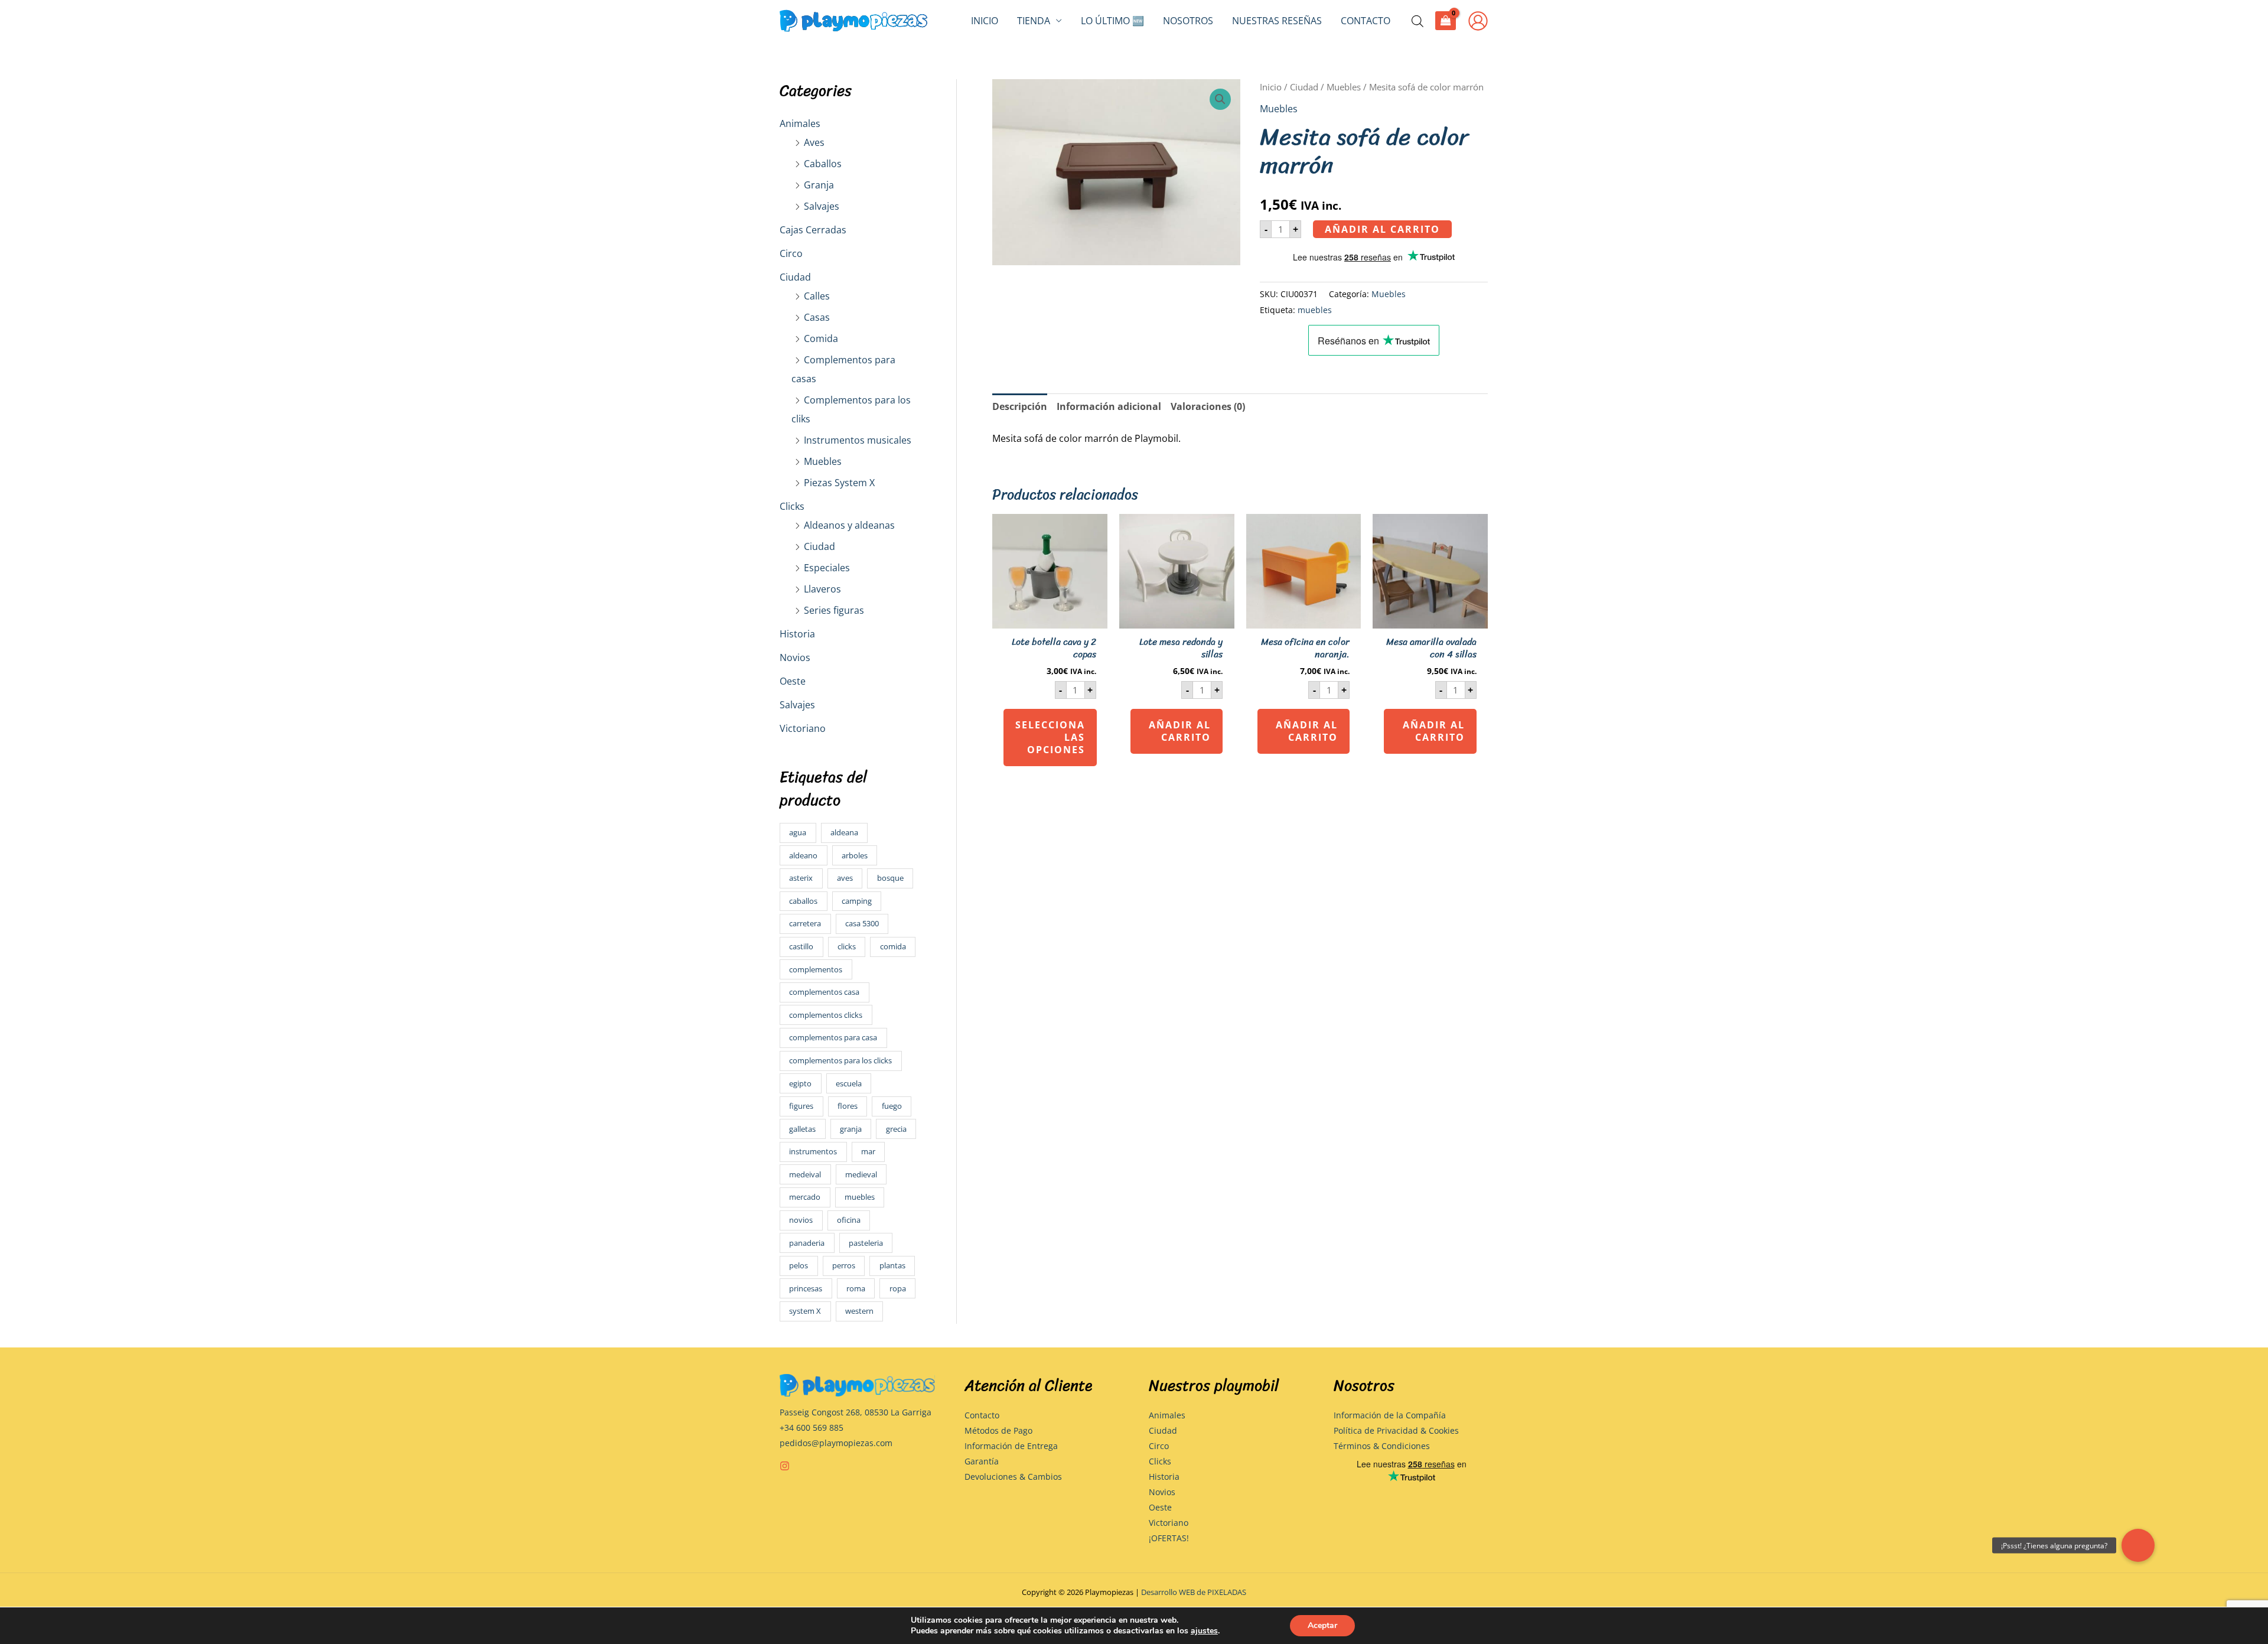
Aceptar (1322, 1625)
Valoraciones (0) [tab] (1208, 406)
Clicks (792, 506)
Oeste (793, 681)
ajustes (1204, 1631)
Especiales (827, 568)
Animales (800, 123)
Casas (817, 317)
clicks (847, 946)
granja (851, 1129)
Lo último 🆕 (1112, 21)
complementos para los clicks (840, 1060)
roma (856, 1288)
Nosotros (1188, 21)
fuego (892, 1106)
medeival (805, 1174)
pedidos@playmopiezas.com (836, 1443)
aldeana (844, 832)
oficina (849, 1220)
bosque (890, 878)
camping (857, 901)
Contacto (1366, 21)
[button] (1220, 99)
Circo (791, 253)
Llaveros (822, 589)
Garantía (982, 1461)
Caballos (823, 164)
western (859, 1311)
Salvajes (822, 206)
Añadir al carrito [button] (1180, 731)
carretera (805, 923)
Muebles (823, 461)
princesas (806, 1288)
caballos (803, 901)
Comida (821, 338)
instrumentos (813, 1151)
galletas (802, 1129)
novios (801, 1220)
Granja (819, 185)
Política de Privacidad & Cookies (1396, 1430)
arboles (855, 855)
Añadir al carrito (1382, 229)
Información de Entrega (1011, 1446)
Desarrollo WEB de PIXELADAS (1194, 1592)
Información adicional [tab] (1109, 406)
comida (893, 946)
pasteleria (866, 1243)
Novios (795, 657)
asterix (801, 878)
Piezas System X (839, 483)
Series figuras (834, 610)
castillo (801, 946)
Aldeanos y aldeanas (849, 525)
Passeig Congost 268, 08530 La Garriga (856, 1412)
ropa (898, 1288)
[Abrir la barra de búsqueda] (1417, 21)
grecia (896, 1129)
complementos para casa (833, 1037)
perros (844, 1265)
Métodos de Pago (998, 1430)
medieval (861, 1174)
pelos (799, 1265)
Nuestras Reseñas (1277, 21)
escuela (849, 1083)
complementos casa (824, 992)
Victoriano (803, 728)
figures (801, 1106)
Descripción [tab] (1020, 406)
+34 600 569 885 (812, 1427)
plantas (892, 1265)
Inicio (985, 21)
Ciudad (795, 277)
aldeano (803, 855)
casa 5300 (862, 923)
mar (868, 1151)
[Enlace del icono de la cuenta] (1478, 21)
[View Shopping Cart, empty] (1446, 20)
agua (798, 832)
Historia (797, 634)
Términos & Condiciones (1382, 1446)
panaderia (807, 1243)
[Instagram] (785, 1466)
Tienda (1034, 21)
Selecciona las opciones (1050, 737)
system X (805, 1311)
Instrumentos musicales (858, 440)
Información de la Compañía (1390, 1415)
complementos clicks (826, 1015)
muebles (860, 1197)
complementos (816, 969)
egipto (800, 1083)
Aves (814, 142)
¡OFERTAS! (1169, 1538)
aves (845, 878)
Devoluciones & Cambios (1013, 1477)
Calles (817, 296)
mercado (805, 1197)
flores (848, 1106)
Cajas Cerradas (813, 230)
